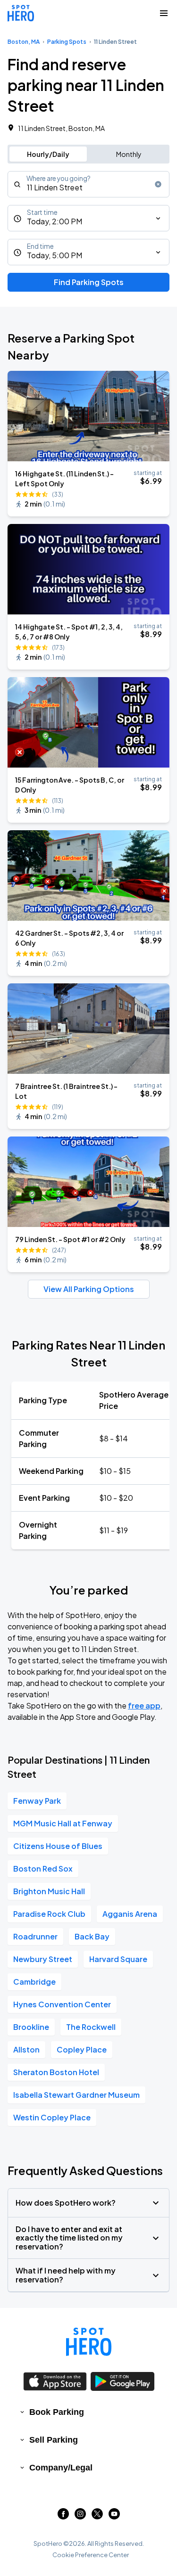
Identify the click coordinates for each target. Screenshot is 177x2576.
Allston (26, 2049)
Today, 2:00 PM (55, 221)
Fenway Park (37, 1801)
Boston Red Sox (43, 1869)
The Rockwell (91, 2027)
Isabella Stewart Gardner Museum (76, 2095)
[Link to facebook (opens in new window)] (63, 2516)
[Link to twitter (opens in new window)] (97, 2516)
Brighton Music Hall (49, 1891)
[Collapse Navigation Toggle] (164, 13)
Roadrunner (35, 1936)
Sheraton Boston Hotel (56, 2072)
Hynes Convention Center (62, 2004)
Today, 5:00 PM (55, 255)
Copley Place (82, 2049)
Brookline (31, 2027)
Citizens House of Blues (58, 1846)
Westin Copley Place (52, 2117)
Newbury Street (43, 1959)
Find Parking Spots (89, 282)
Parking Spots (67, 42)
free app (144, 1705)
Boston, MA (24, 42)
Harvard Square (118, 1959)
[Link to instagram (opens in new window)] (80, 2516)
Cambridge (34, 1982)
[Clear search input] (158, 184)
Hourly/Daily (48, 154)
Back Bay (92, 1936)
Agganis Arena (130, 1914)
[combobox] (88, 184)
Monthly (129, 154)
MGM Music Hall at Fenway (63, 1823)
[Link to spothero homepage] (89, 2342)
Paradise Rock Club (49, 1914)
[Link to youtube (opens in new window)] (114, 2516)
